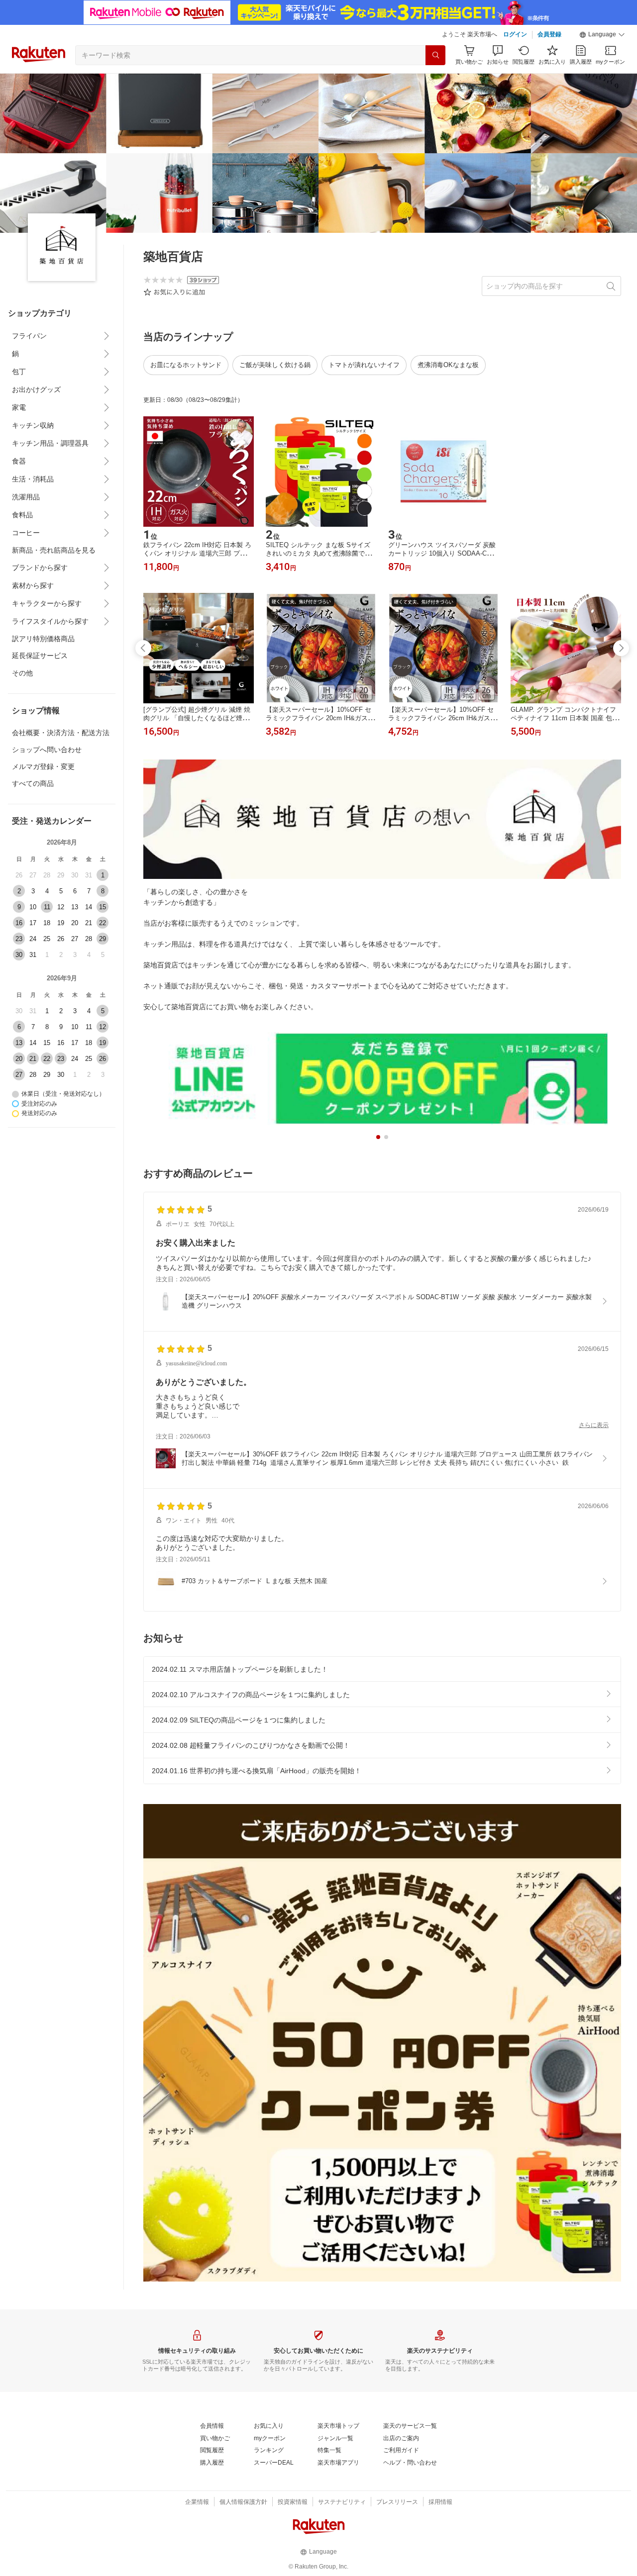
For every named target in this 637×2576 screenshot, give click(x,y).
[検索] (435, 55)
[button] (602, 35)
